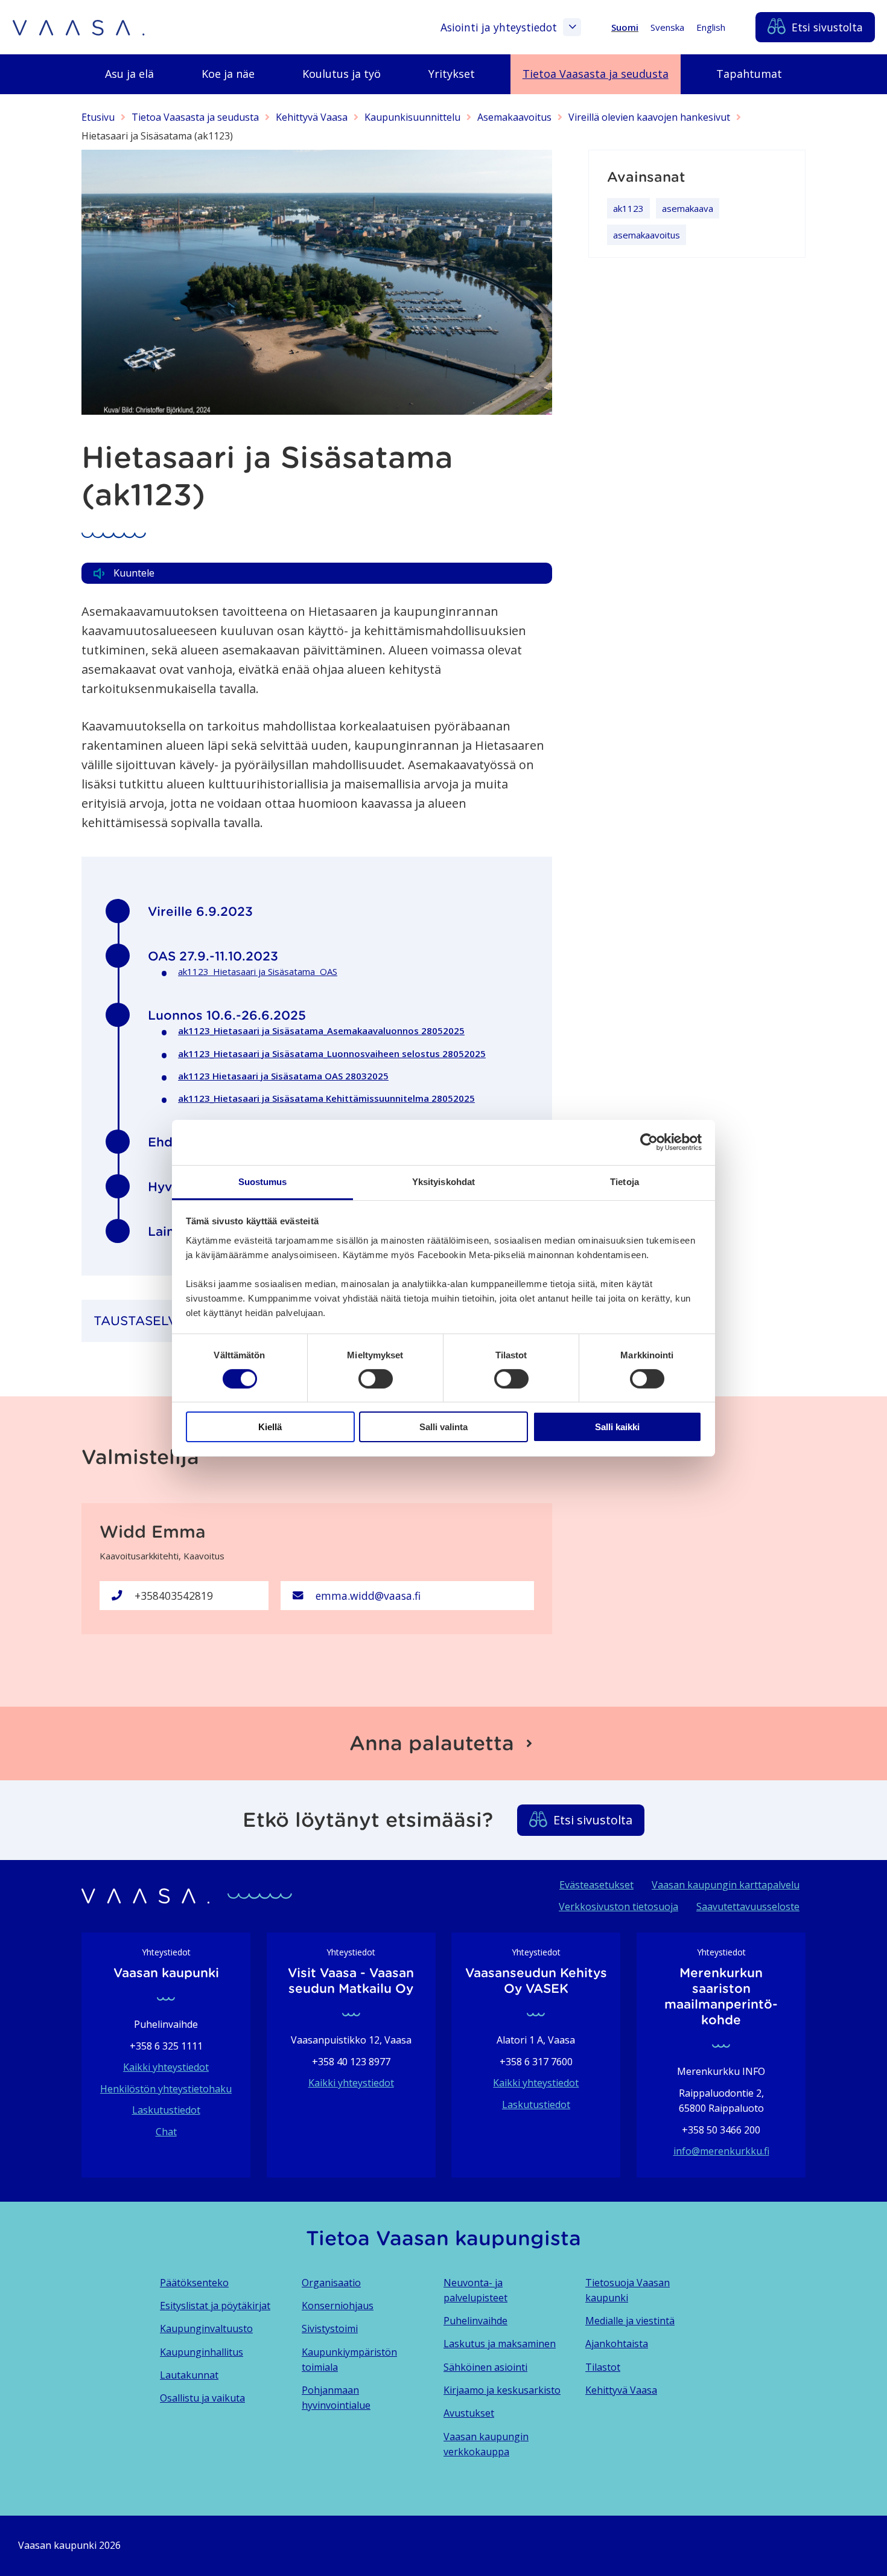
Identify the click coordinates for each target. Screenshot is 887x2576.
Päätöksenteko (194, 2283)
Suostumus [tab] (263, 1181)
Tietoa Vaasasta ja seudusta (195, 117)
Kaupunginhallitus (202, 2352)
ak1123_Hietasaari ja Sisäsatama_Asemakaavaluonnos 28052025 (321, 1031)
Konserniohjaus (338, 2306)
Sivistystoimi (330, 2328)
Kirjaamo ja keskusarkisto (502, 2390)
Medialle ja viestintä (630, 2321)
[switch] (376, 1379)
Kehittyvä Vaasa (312, 117)
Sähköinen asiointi (485, 2367)
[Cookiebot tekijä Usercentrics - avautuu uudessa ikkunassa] (649, 1142)
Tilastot (603, 2367)
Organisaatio (331, 2283)
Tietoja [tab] (625, 1181)
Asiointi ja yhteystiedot (499, 27)
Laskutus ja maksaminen (500, 2344)
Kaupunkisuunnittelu (412, 117)
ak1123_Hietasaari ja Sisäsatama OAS (258, 971)
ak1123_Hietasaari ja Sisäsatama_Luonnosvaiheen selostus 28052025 (332, 1053)
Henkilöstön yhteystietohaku (166, 2089)
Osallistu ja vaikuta (202, 2398)
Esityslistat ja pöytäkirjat (215, 2306)
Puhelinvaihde (475, 2321)
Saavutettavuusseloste (748, 1906)
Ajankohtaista (617, 2344)
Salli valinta (443, 1427)
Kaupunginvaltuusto (206, 2328)
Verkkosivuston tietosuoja (618, 1906)
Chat (166, 2132)
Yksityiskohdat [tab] (443, 1181)
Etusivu (98, 117)
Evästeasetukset (596, 1885)
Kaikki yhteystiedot (166, 2067)
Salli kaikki (617, 1427)
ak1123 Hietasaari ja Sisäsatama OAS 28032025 (283, 1076)
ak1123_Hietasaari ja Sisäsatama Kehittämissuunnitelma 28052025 (326, 1098)
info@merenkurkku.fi (721, 2151)
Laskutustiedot (166, 2110)
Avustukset (469, 2413)
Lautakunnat (189, 2375)
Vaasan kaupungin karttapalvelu (726, 1885)
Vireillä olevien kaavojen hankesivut (649, 117)
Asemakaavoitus (514, 117)
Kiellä (270, 1427)
